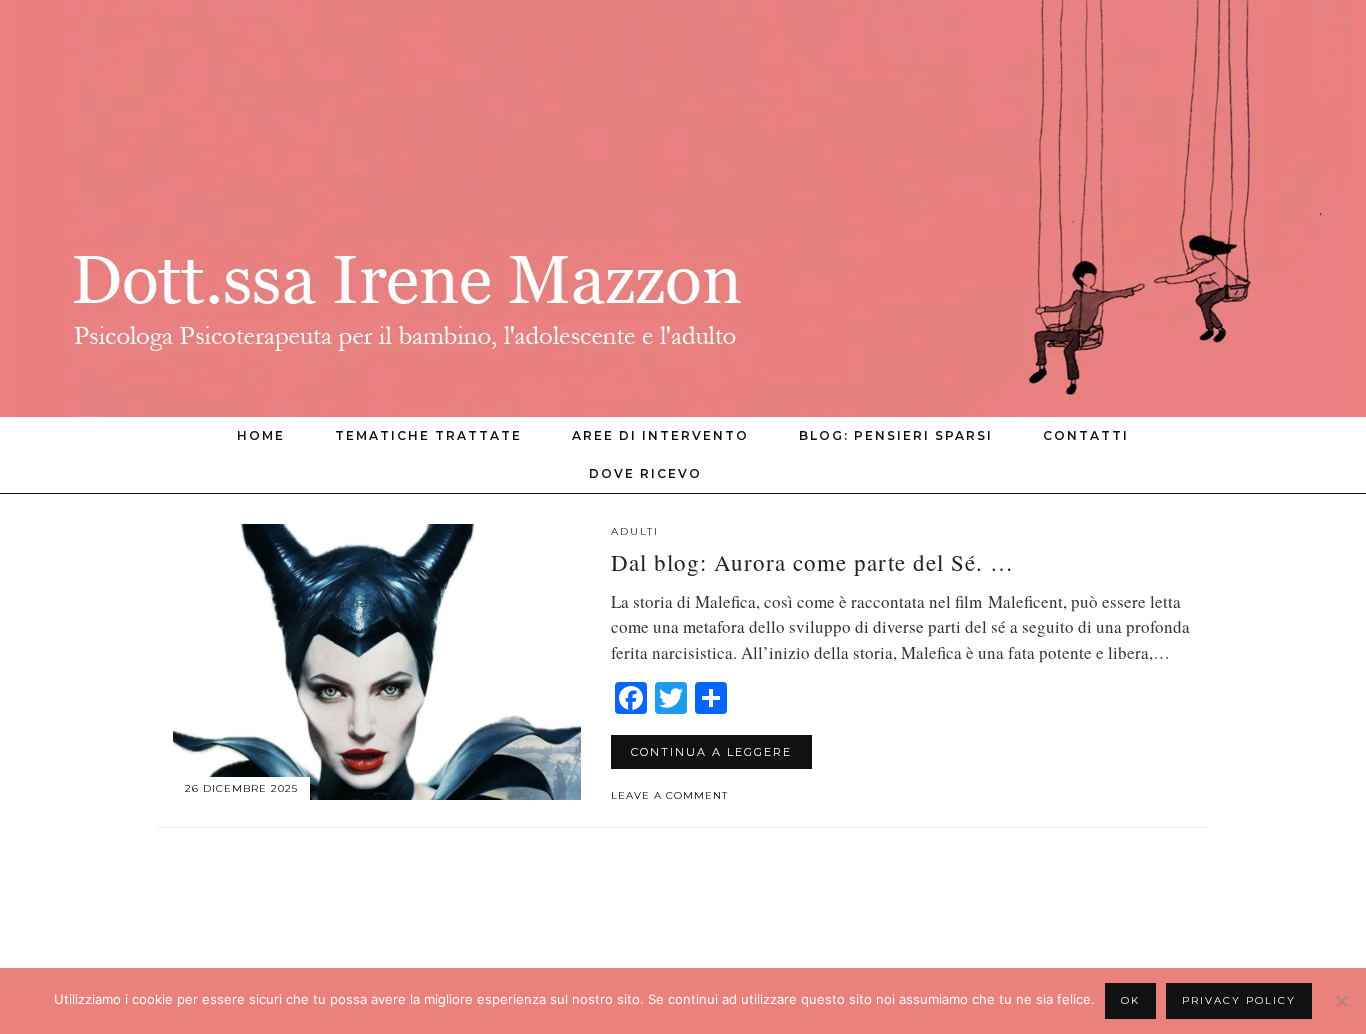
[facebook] (1170, 474)
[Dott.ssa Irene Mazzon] (683, 208)
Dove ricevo (645, 473)
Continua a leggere (711, 752)
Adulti (635, 531)
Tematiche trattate (428, 435)
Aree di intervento (660, 435)
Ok (1130, 1000)
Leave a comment (669, 795)
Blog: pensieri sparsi (896, 435)
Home (261, 435)
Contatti (1086, 435)
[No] (1341, 1001)
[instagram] (1145, 474)
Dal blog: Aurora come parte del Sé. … (812, 562)
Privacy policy (1239, 1000)
